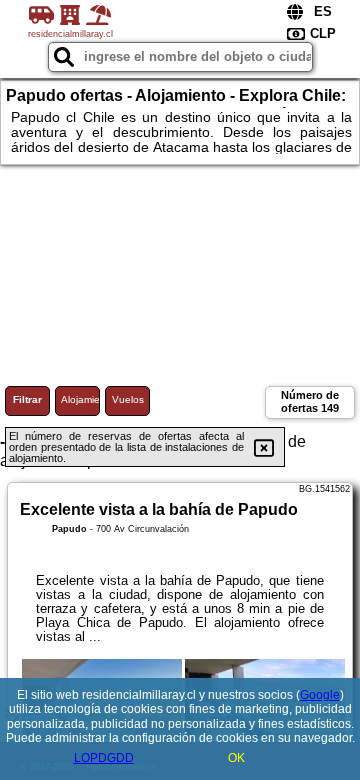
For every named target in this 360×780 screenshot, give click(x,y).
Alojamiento (80, 399)
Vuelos (128, 399)
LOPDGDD (104, 758)
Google (320, 695)
